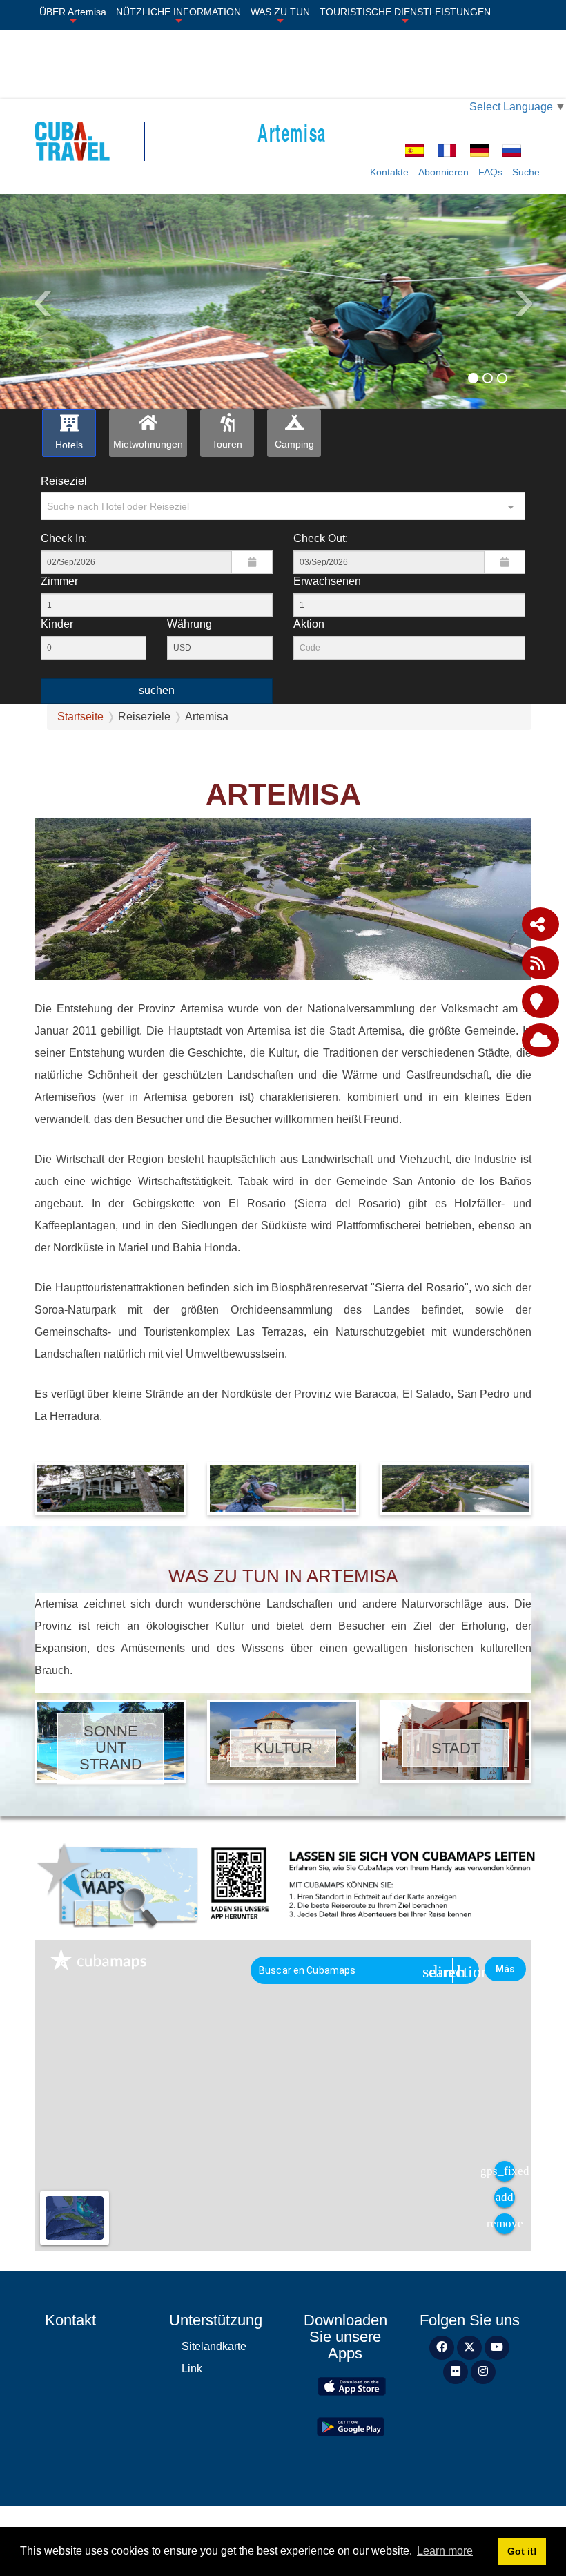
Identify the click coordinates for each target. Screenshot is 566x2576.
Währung (189, 624)
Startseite (80, 717)
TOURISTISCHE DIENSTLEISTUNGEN (405, 12)
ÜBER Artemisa (73, 12)
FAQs (490, 172)
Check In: (64, 538)
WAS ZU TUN (280, 12)
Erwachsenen (327, 581)
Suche (526, 172)
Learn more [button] (445, 2551)
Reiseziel (64, 481)
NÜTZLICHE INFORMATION (178, 12)
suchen (157, 690)
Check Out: (321, 538)
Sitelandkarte (214, 2346)
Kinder (57, 624)
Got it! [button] (522, 2551)
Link (192, 2368)
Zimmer (59, 581)
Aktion (309, 624)
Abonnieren (443, 172)
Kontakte (389, 172)
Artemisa (292, 132)
